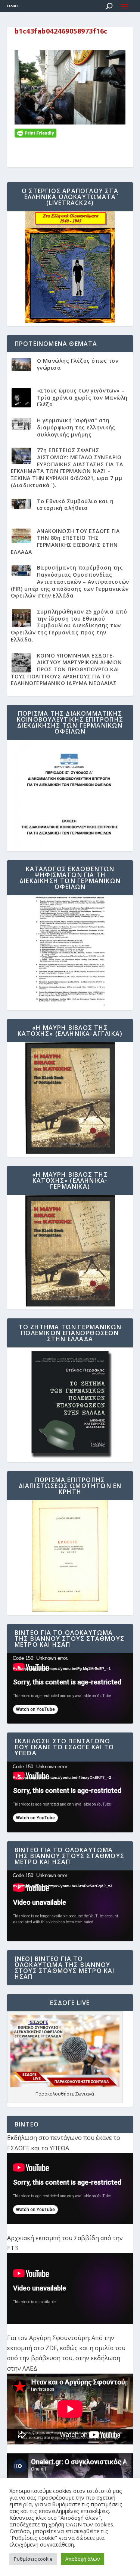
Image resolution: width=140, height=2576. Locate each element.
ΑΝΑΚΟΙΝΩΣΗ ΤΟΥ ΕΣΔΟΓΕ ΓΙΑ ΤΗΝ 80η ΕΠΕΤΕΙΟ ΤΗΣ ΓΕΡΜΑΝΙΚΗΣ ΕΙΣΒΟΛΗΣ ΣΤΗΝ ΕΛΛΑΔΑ (65, 541)
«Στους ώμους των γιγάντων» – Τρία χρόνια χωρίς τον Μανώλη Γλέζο (82, 397)
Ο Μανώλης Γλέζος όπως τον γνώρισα (78, 364)
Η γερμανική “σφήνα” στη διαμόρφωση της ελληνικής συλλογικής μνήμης (76, 427)
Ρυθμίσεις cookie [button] (33, 2559)
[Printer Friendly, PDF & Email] (35, 133)
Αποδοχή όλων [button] (83, 2559)
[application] (70, 1689)
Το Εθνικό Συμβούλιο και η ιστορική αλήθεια (75, 505)
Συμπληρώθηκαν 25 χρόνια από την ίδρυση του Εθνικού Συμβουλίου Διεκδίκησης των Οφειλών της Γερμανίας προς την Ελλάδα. (69, 625)
